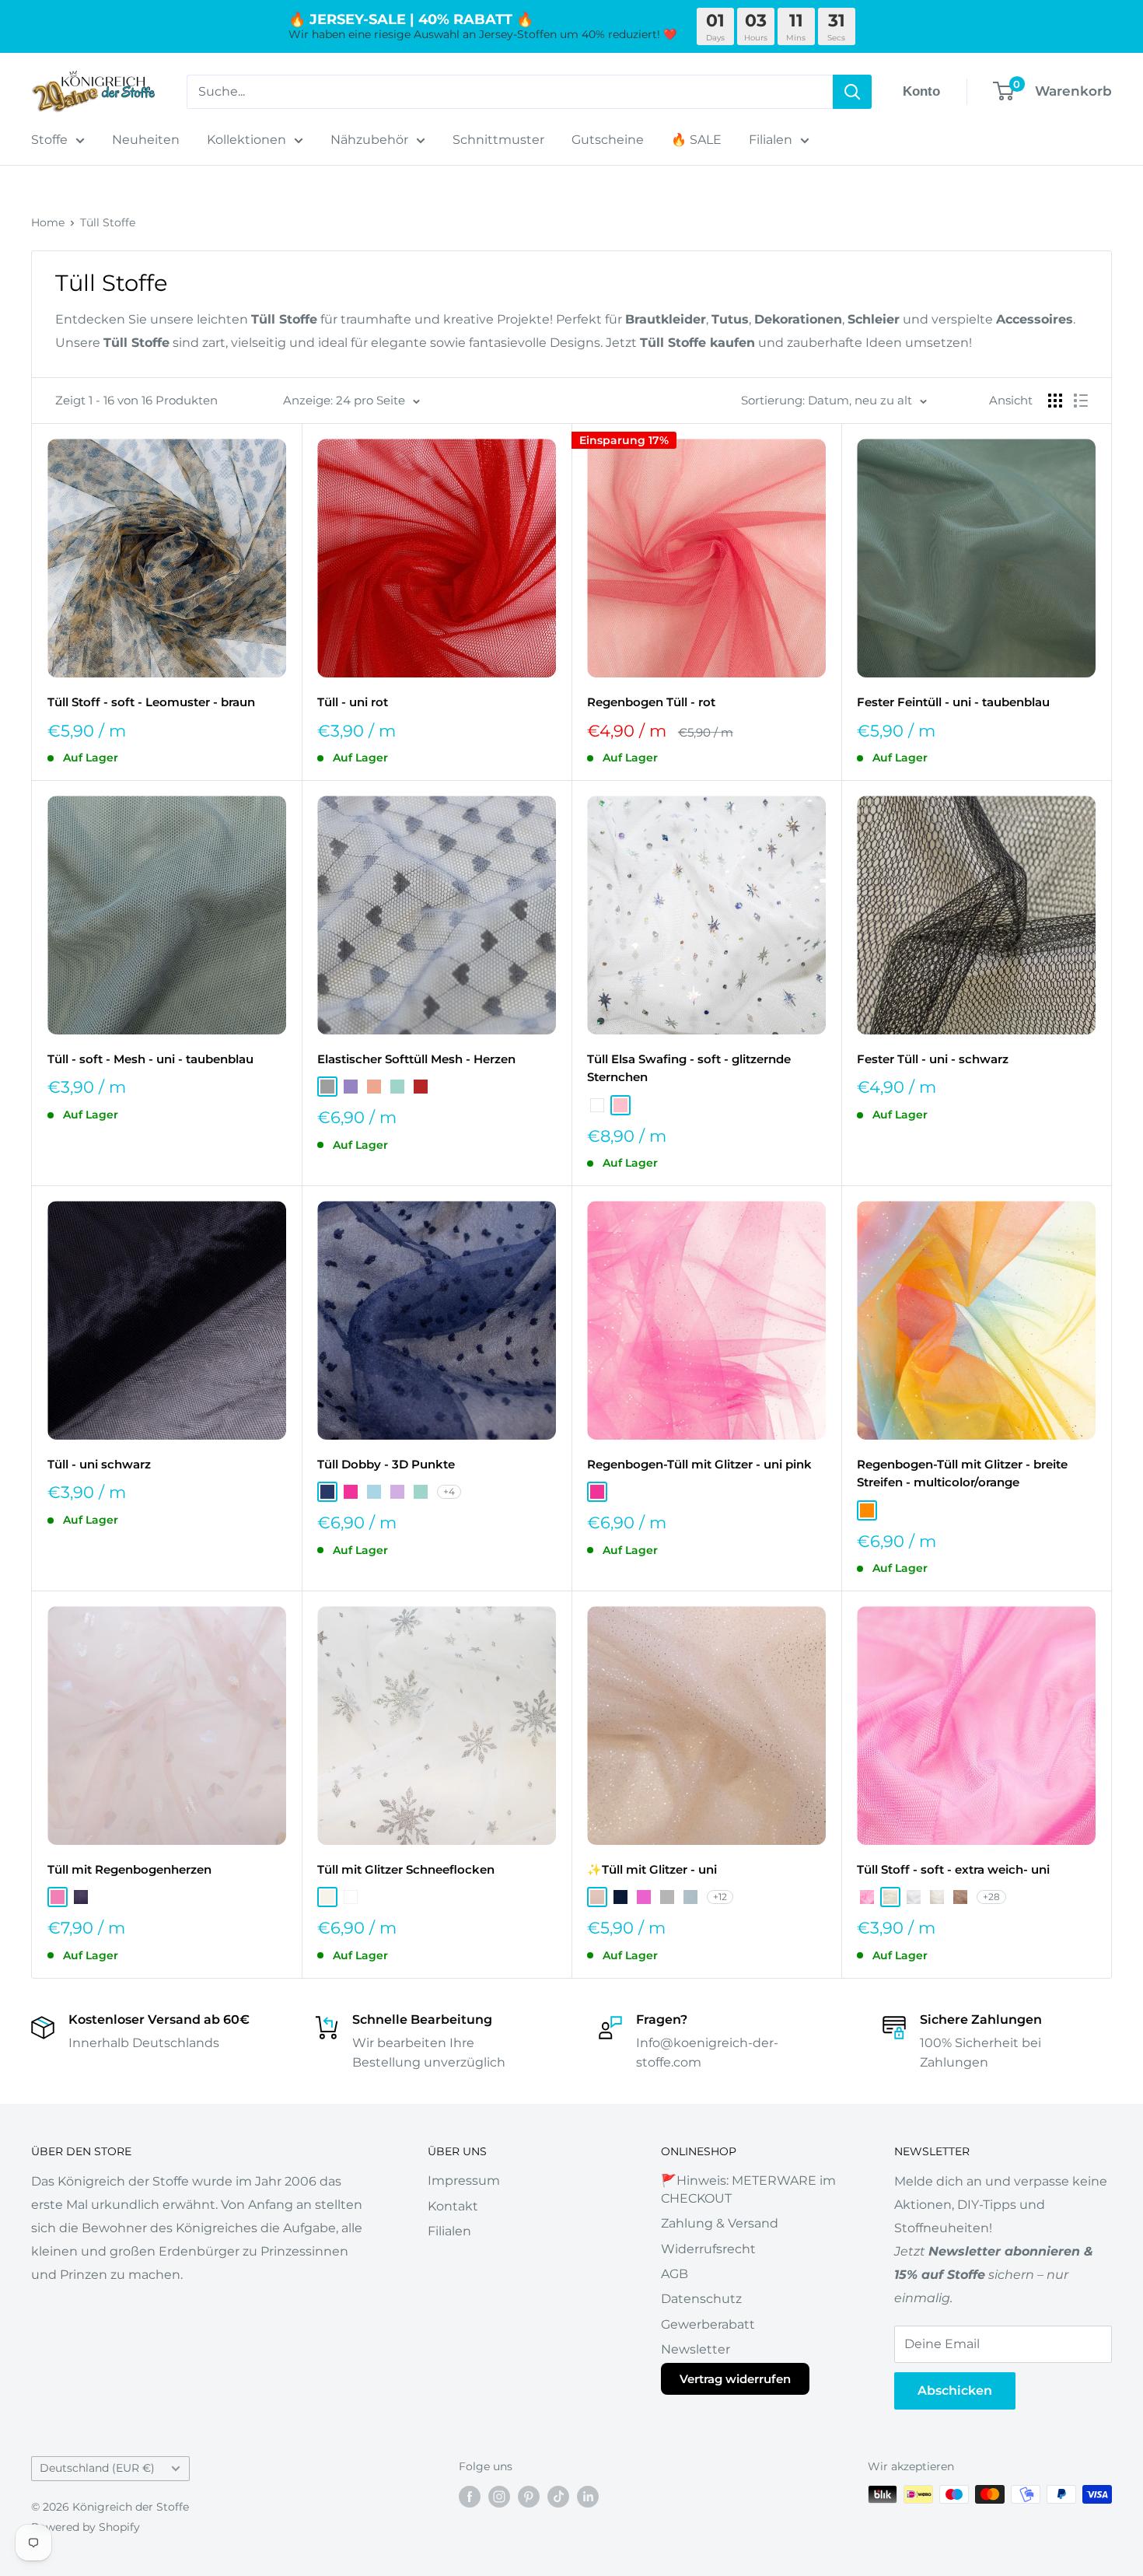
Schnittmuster (498, 140)
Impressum (464, 2180)
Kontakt (453, 2206)
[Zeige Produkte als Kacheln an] (1055, 401)
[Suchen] (852, 92)
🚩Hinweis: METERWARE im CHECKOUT (748, 2189)
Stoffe (49, 140)
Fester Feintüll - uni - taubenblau (953, 702)
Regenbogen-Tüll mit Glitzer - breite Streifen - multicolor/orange (962, 1473)
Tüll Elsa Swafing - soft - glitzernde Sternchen (689, 1068)
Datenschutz (701, 2299)
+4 (449, 1491)
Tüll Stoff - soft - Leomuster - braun (151, 702)
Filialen (771, 140)
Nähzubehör (369, 140)
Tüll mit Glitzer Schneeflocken (406, 1869)
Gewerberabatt (708, 2324)
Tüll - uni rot (353, 702)
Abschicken (955, 2390)
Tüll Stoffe (108, 222)
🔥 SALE (696, 140)
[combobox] (510, 92)
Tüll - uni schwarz (99, 1464)
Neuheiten (146, 140)
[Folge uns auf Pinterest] (529, 2496)
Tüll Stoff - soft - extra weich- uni (953, 1869)
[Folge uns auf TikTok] (558, 2496)
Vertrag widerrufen (735, 2379)
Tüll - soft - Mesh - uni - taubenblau (150, 1059)
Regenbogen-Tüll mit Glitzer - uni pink (699, 1464)
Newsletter (696, 2349)
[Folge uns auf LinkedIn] (588, 2496)
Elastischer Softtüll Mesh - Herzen (416, 1059)
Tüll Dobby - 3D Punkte (386, 1464)
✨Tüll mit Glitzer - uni (652, 1869)
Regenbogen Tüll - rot (651, 702)
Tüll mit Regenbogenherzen (129, 1869)
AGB (675, 2274)
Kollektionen (246, 140)
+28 (991, 1897)
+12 (720, 1897)
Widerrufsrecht (708, 2249)
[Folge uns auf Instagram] (499, 2496)
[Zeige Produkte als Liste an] (1081, 401)
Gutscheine (608, 140)
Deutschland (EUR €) (97, 2468)
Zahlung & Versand (720, 2223)
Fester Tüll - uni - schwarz (933, 1059)
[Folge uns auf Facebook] (470, 2496)
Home (48, 222)
